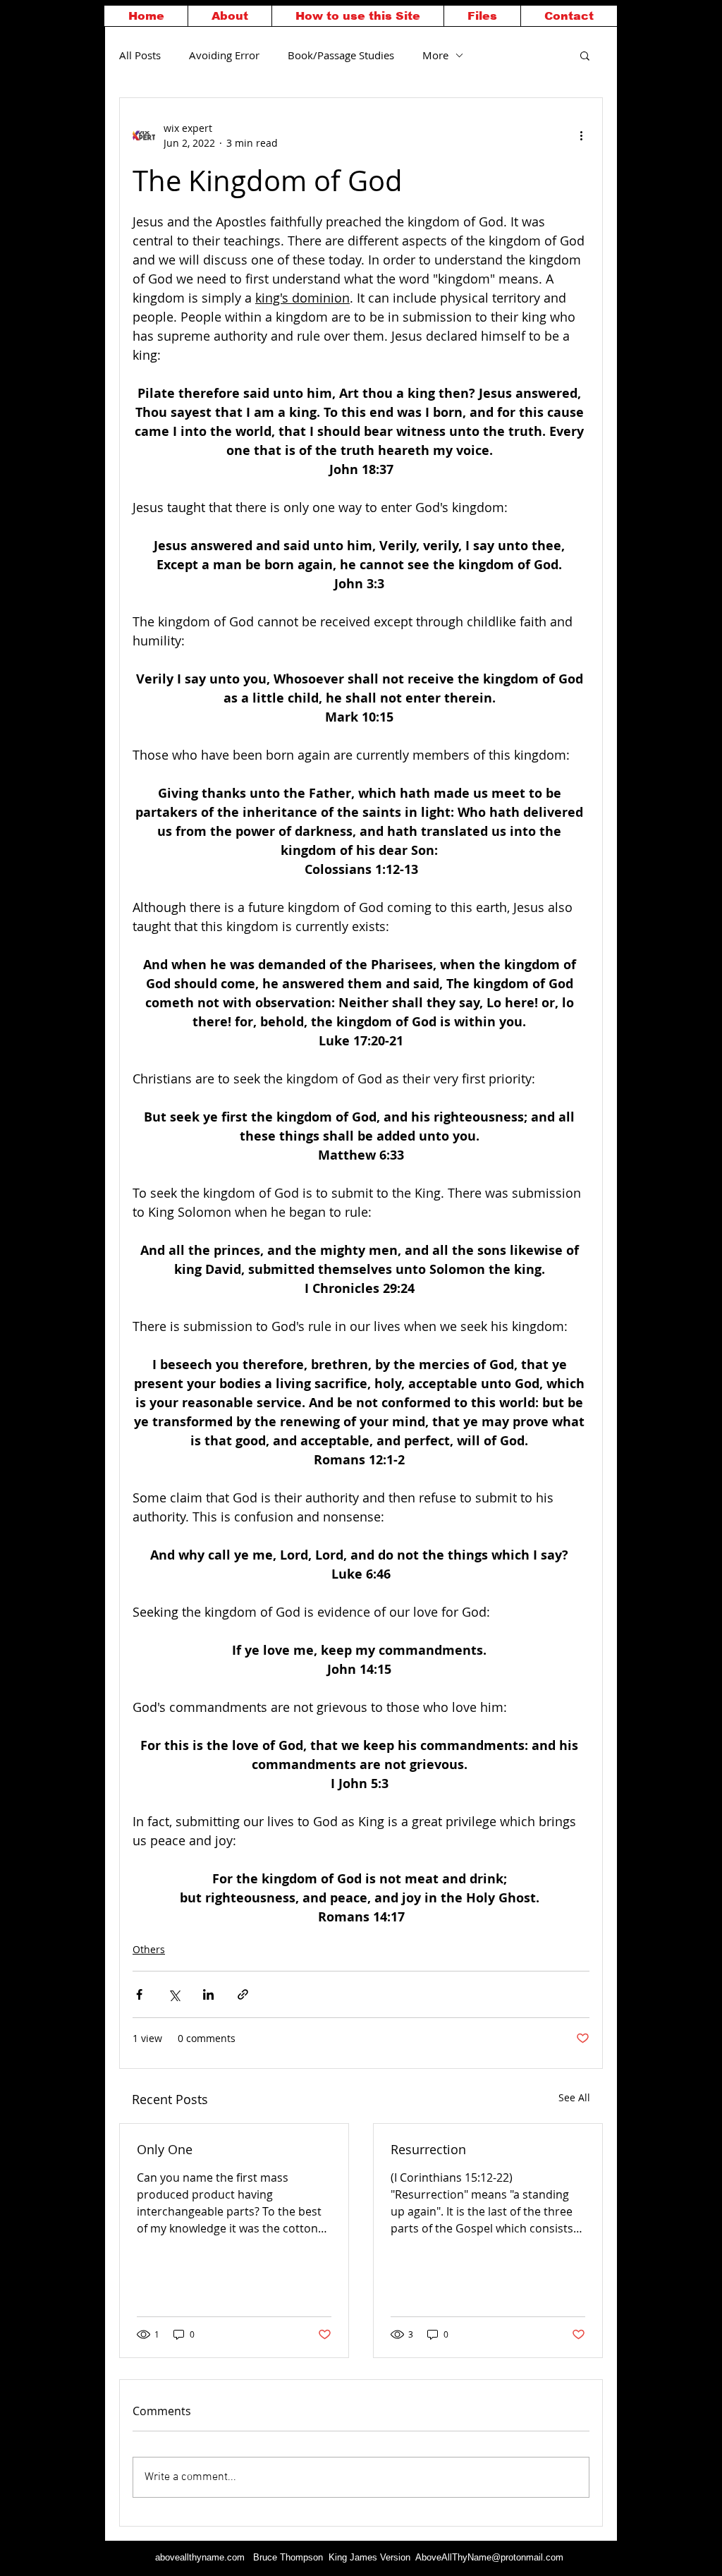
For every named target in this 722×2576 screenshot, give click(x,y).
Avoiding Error (224, 55)
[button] (585, 55)
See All (574, 2097)
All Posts (140, 55)
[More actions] (581, 135)
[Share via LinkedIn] (208, 1994)
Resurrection (428, 2149)
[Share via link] (243, 1994)
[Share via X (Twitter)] (174, 1994)
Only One (165, 2149)
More (435, 55)
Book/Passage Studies (341, 55)
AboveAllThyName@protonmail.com (489, 2557)
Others (149, 1949)
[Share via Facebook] (139, 1994)
